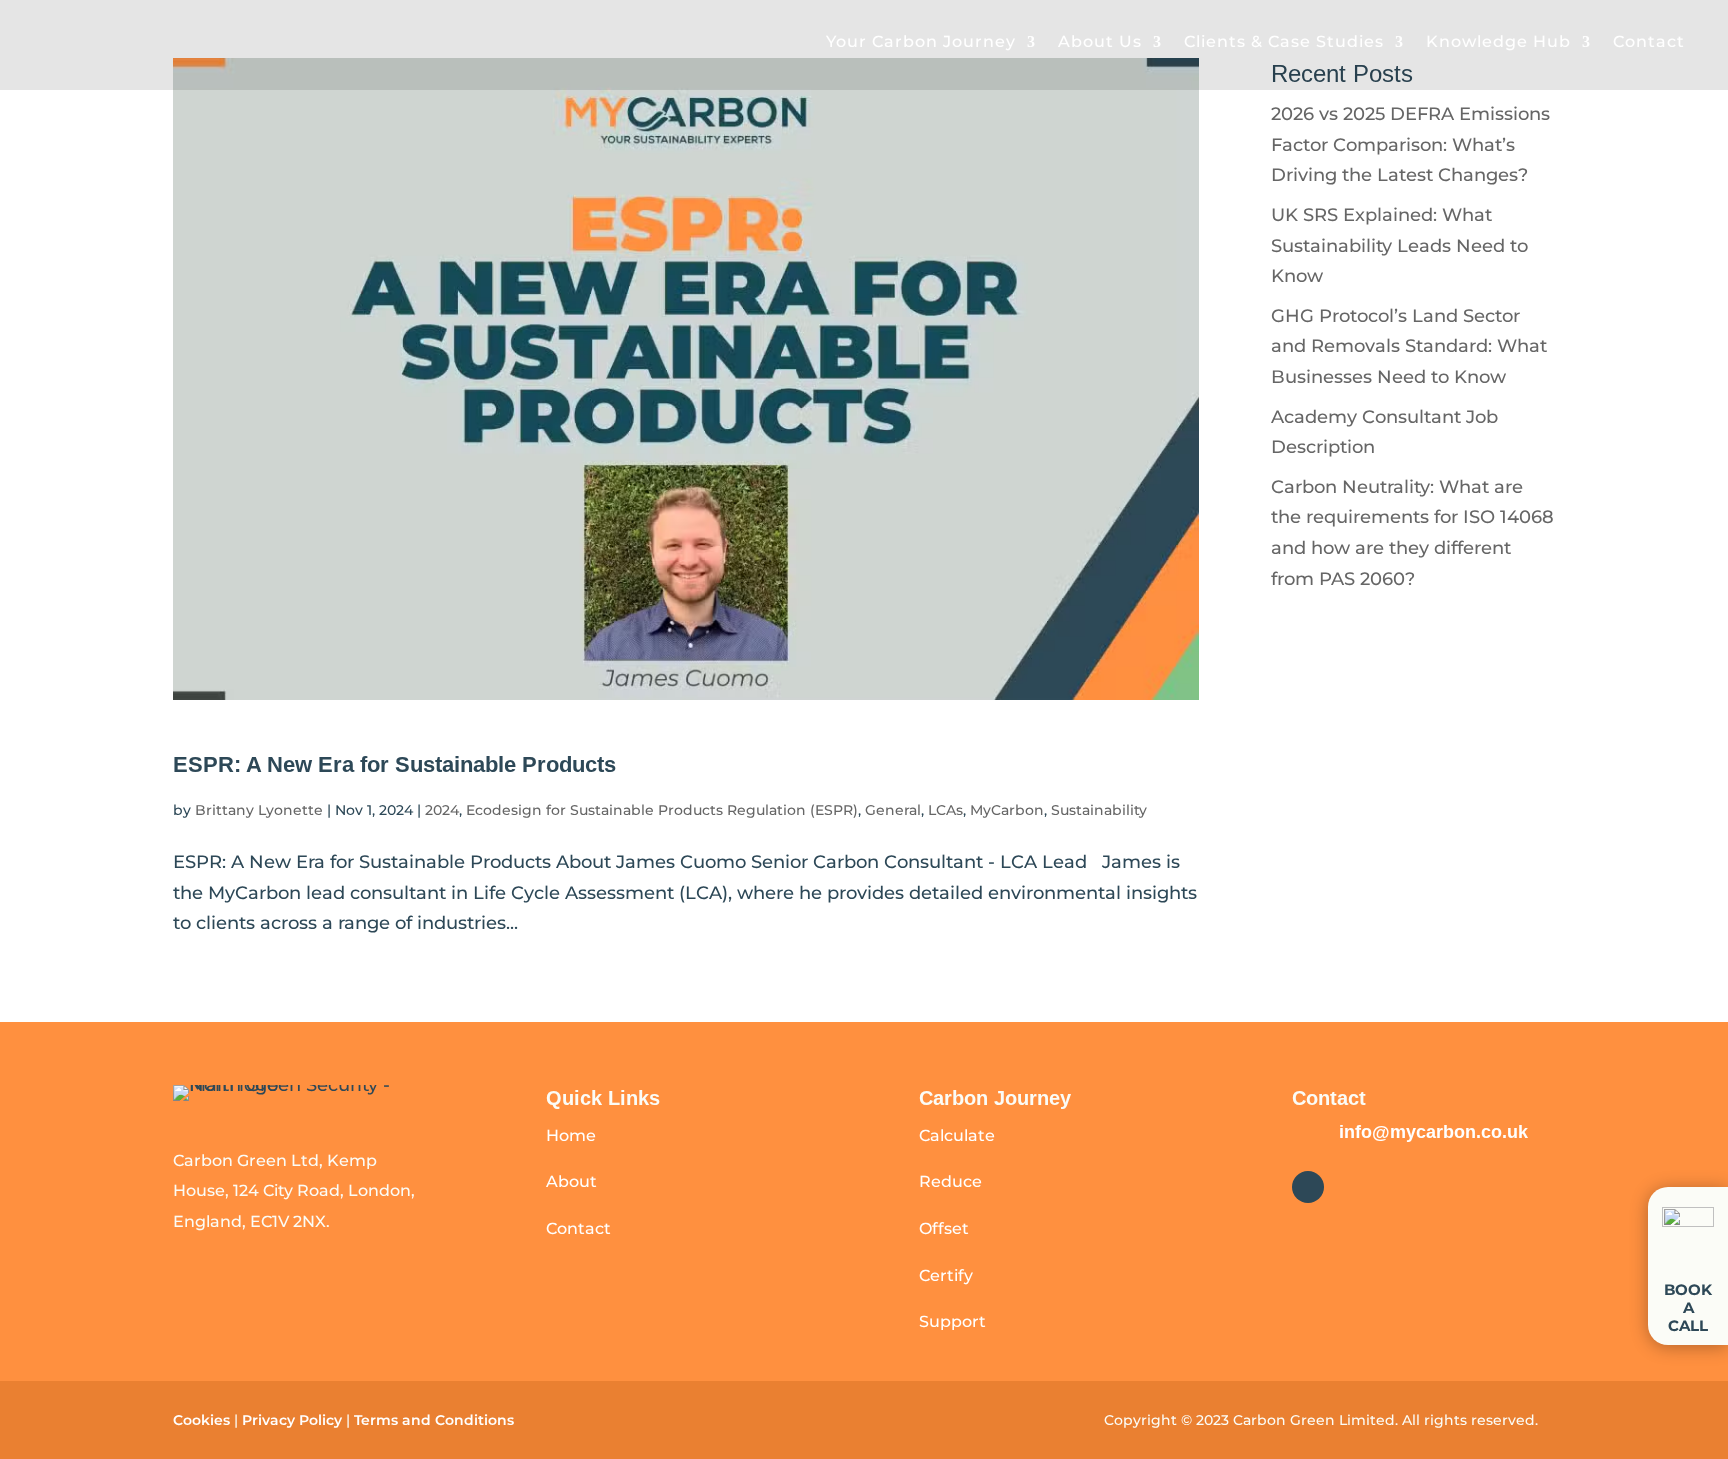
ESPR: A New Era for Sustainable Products (394, 764)
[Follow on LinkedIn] (1308, 1187)
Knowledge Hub (1498, 41)
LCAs (945, 810)
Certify (946, 1275)
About (571, 1181)
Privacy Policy (292, 1420)
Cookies (201, 1420)
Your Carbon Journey (921, 41)
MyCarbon (1007, 810)
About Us (1100, 41)
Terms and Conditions (436, 1420)
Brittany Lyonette (259, 810)
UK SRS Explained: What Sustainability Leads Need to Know (1399, 245)
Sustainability (1099, 810)
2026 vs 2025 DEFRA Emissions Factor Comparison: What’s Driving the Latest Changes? (1410, 144)
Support (952, 1321)
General (893, 810)
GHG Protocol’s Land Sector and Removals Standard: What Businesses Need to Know (1409, 346)
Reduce (950, 1181)
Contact (1649, 41)
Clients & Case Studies (1284, 41)
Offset (944, 1228)
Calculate (957, 1135)
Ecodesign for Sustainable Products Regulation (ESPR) (662, 810)
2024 (442, 810)
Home (571, 1135)
